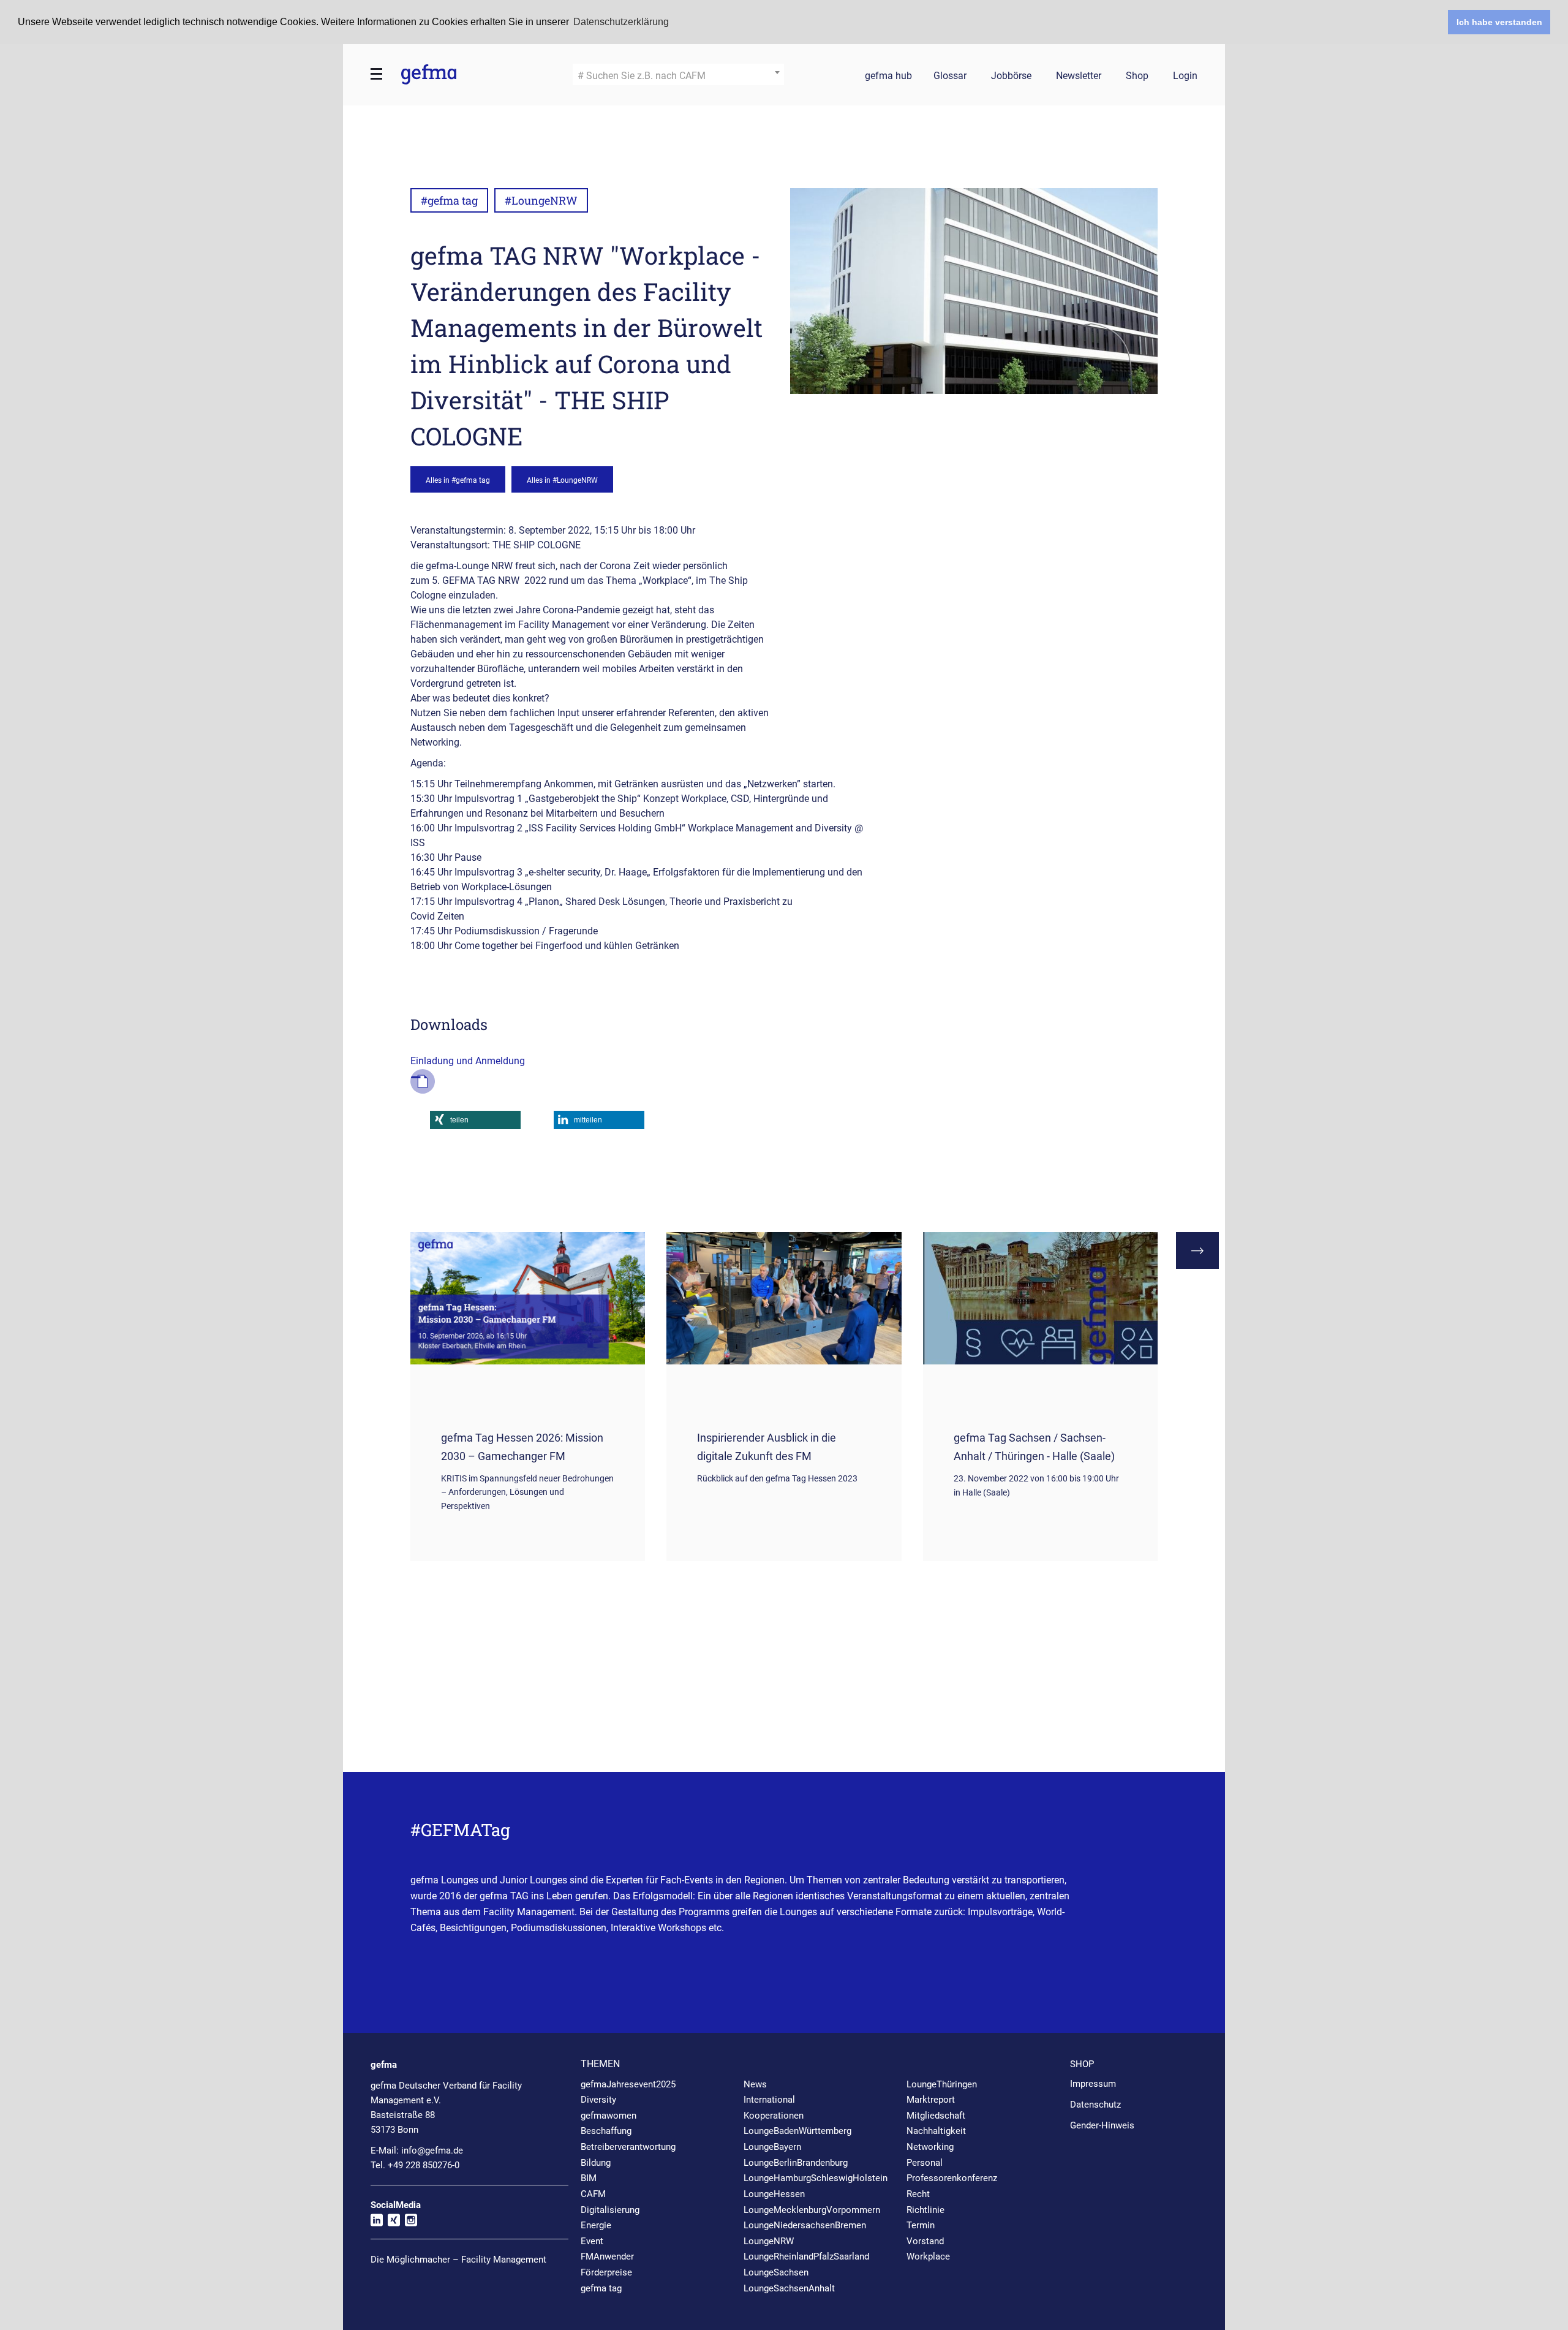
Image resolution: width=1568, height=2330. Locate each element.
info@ (432, 2150)
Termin (921, 2225)
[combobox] (678, 74)
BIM (589, 2178)
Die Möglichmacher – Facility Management (458, 2260)
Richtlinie (925, 2210)
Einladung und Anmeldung (468, 1061)
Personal (925, 2163)
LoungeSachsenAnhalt (789, 2288)
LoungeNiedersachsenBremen (805, 2225)
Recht (918, 2194)
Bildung (596, 2163)
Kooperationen (774, 2116)
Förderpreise (606, 2272)
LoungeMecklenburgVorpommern (812, 2210)
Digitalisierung (610, 2210)
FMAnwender (607, 2256)
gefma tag (601, 2288)
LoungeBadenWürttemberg (797, 2131)
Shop (1137, 76)
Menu (377, 74)
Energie (596, 2225)
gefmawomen (609, 2116)
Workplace (928, 2256)
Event (592, 2241)
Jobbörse (1011, 76)
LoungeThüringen (942, 2084)
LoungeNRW (769, 2241)
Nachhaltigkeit (936, 2131)
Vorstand (925, 2241)
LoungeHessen (774, 2194)
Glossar (950, 76)
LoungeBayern (772, 2147)
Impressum (1093, 2084)
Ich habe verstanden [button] (1499, 22)
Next (1197, 1250)
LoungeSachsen (776, 2272)
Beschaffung (606, 2131)
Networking (930, 2147)
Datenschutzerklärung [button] (621, 22)
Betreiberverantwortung (628, 2147)
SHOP (1082, 2064)
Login (1185, 76)
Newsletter (1079, 76)
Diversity (598, 2100)
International (769, 2100)
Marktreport (931, 2100)
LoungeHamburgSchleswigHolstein (816, 2178)
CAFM (593, 2194)
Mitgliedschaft (936, 2116)
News (755, 2084)
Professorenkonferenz (952, 2178)
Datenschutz (1095, 2105)
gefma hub (888, 76)
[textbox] (678, 76)
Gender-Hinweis (1102, 2125)
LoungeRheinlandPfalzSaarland (806, 2256)
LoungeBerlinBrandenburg (796, 2163)
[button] (475, 1120)
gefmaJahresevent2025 (628, 2084)
